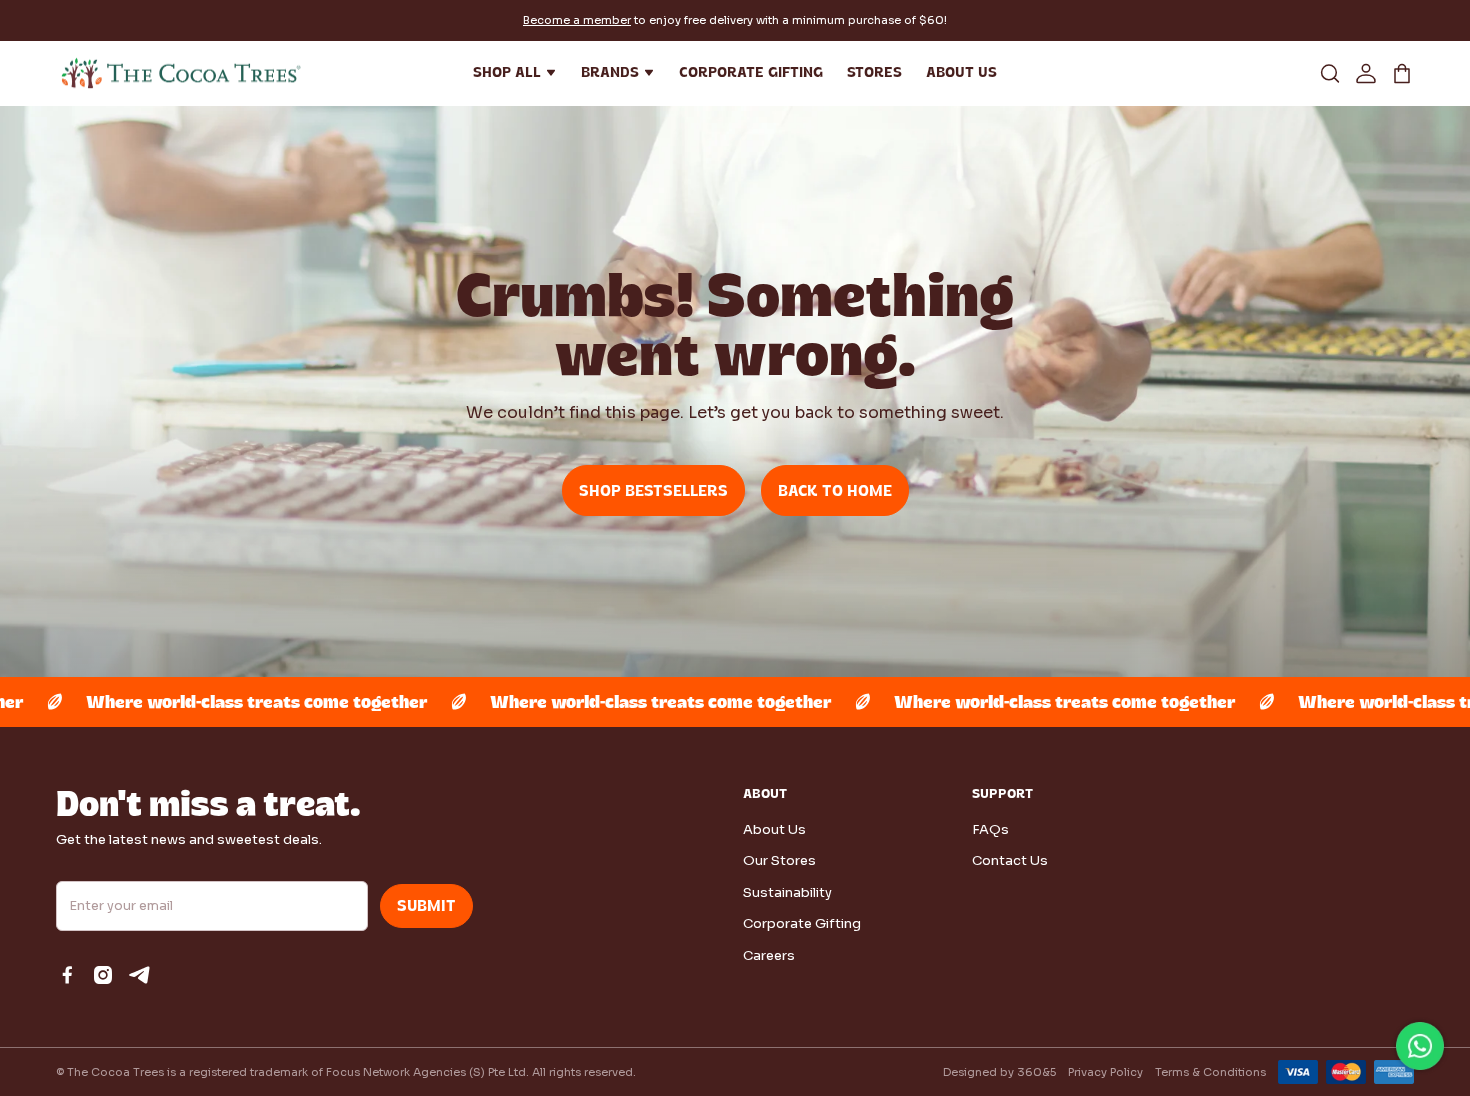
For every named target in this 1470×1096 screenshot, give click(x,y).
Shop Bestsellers (653, 491)
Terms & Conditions (1210, 1072)
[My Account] (1366, 73)
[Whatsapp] (1420, 1046)
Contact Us (1010, 860)
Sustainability (787, 892)
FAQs (990, 829)
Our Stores (779, 860)
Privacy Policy (1105, 1072)
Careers (769, 955)
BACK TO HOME (835, 491)
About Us (774, 829)
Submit (426, 906)
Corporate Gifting (802, 923)
